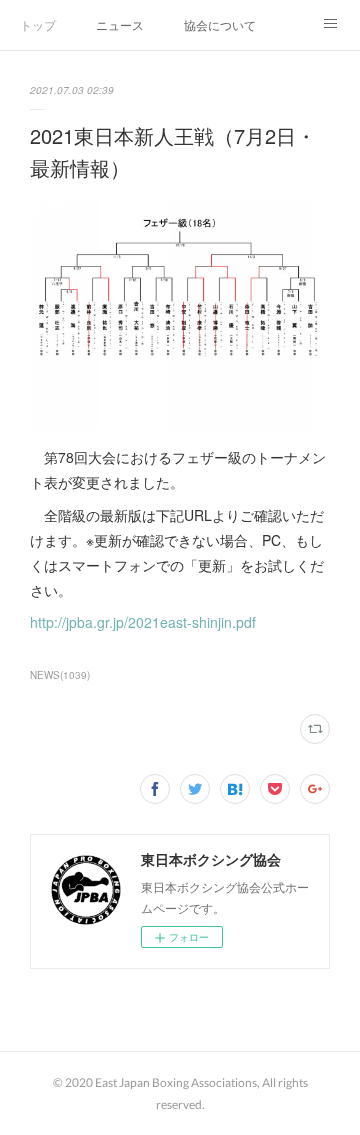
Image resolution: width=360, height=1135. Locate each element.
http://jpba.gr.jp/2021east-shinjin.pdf (143, 622)
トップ (38, 24)
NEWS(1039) (60, 675)
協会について (220, 24)
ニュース (120, 24)
